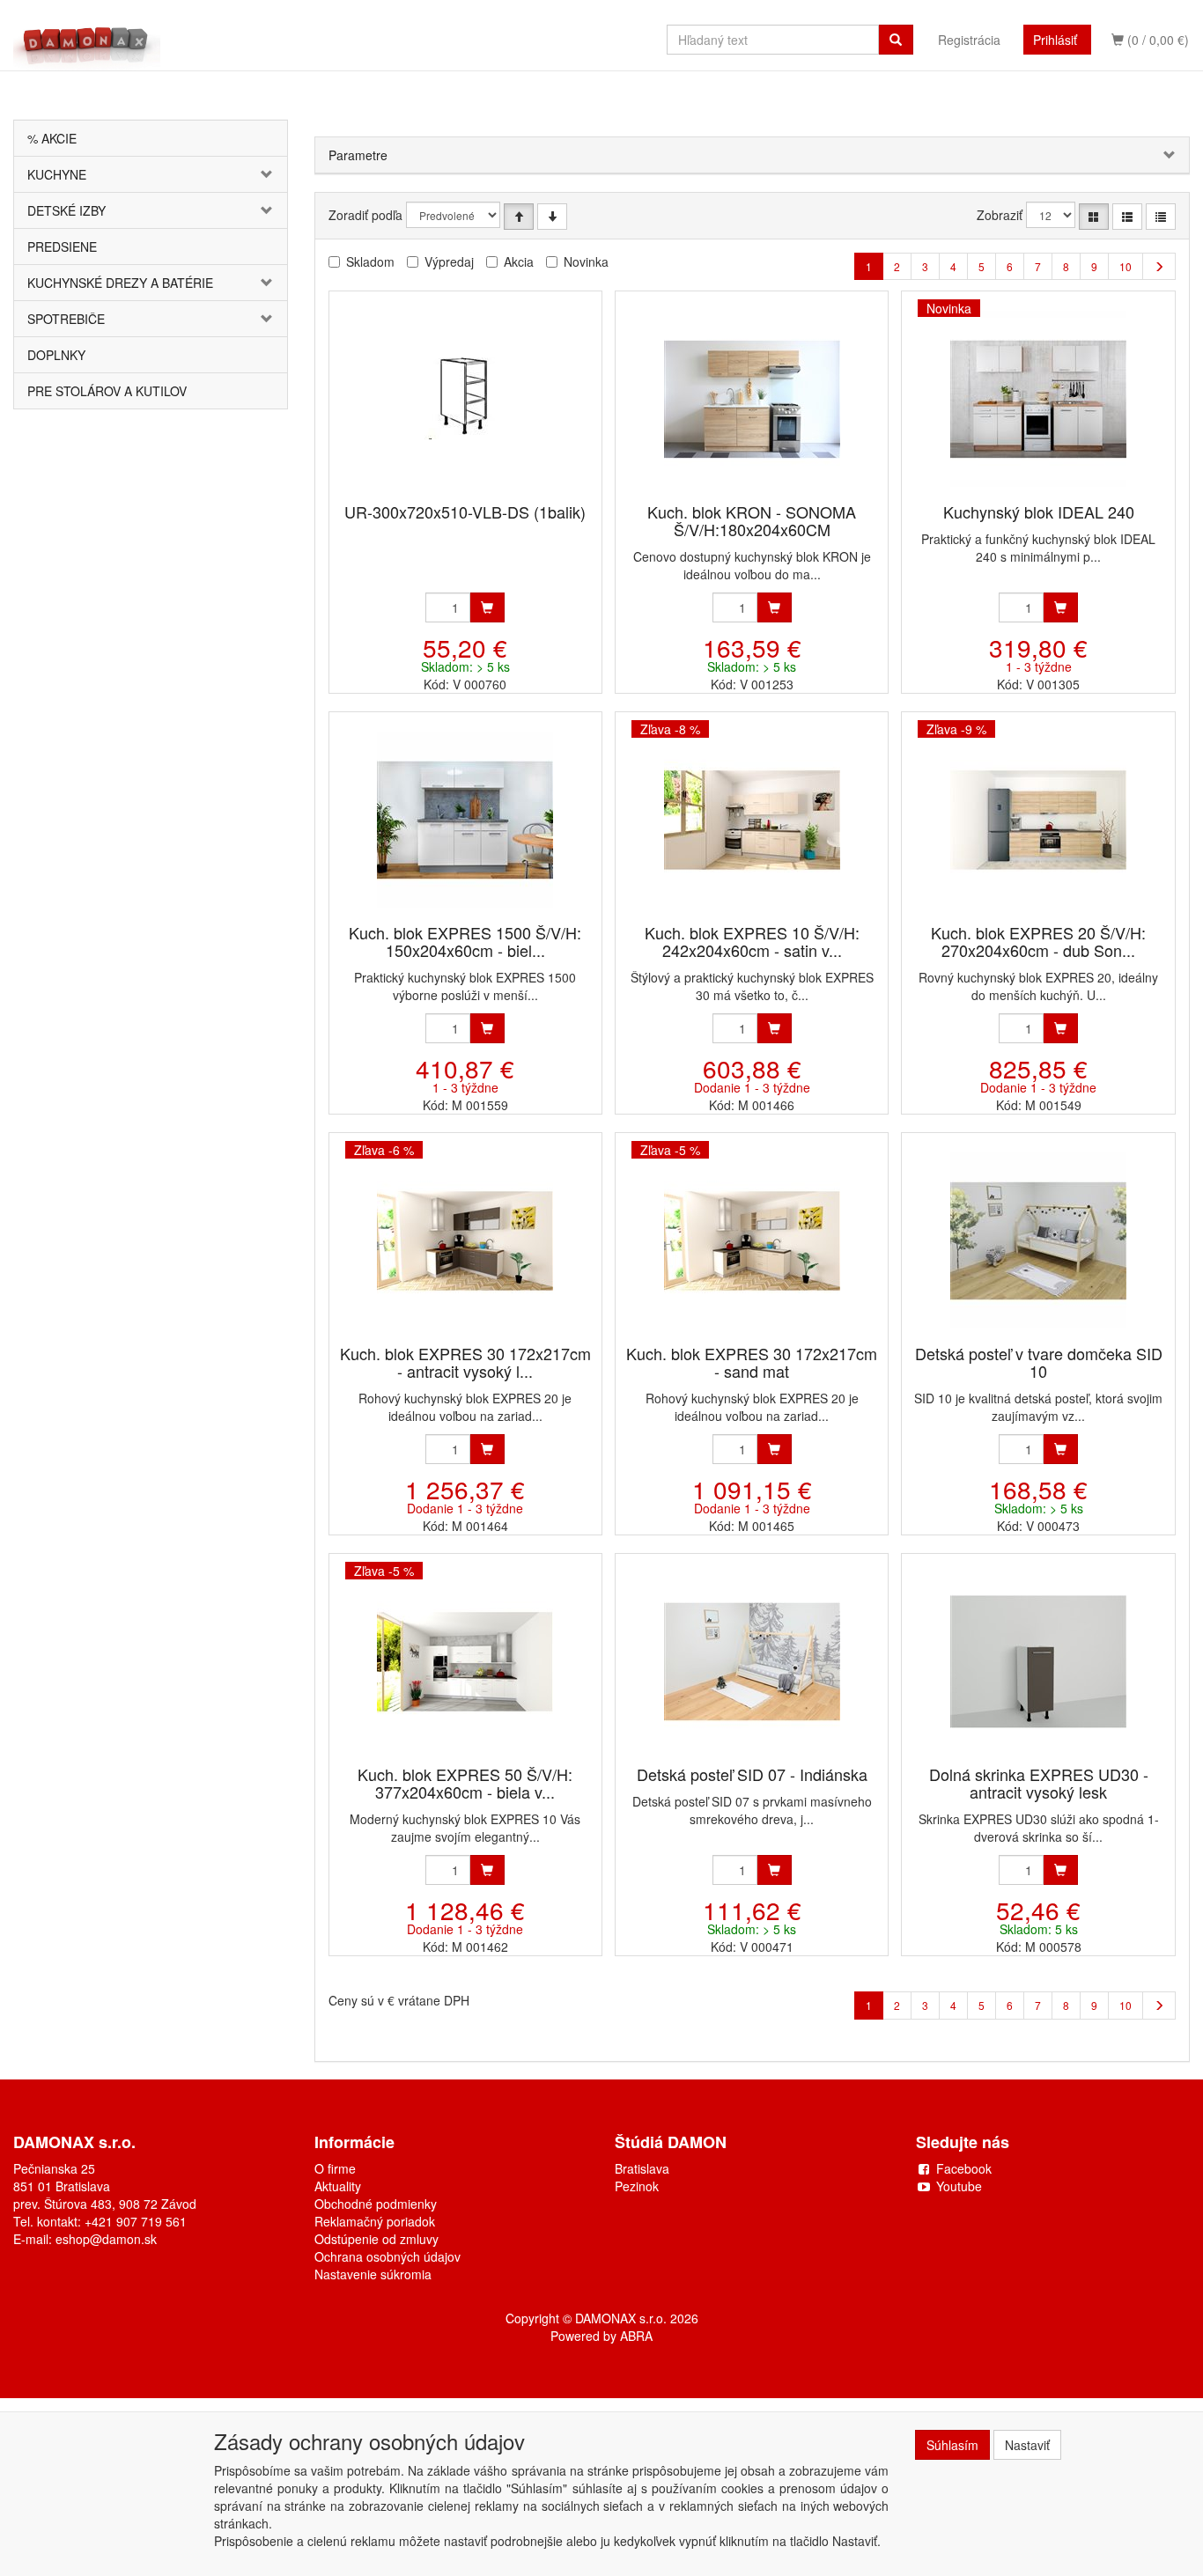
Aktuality (338, 2186)
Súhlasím (952, 2445)
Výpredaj (449, 261)
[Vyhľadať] (896, 40)
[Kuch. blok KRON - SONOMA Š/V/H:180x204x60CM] (752, 398)
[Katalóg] (1094, 217)
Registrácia (969, 40)
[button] (264, 174)
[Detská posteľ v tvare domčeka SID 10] (1038, 1240)
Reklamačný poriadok (375, 2221)
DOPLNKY (56, 355)
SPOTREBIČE (66, 319)
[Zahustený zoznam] (1161, 217)
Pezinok (637, 2186)
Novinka (586, 261)
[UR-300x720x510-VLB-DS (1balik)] (465, 398)
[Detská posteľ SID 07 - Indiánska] (752, 1661)
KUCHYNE (57, 174)
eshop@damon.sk (106, 2239)
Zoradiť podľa (365, 215)
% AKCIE (52, 138)
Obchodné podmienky (376, 2204)
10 (1126, 266)
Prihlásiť (1055, 40)
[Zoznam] (1127, 217)
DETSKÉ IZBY (66, 210)
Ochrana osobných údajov (387, 2256)
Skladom (370, 261)
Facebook (964, 2168)
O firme (335, 2168)
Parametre (358, 155)
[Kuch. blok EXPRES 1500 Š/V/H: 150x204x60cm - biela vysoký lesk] (465, 819)
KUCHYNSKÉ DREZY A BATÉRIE (120, 283)
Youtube (959, 2186)
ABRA (636, 2336)
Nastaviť (1027, 2445)
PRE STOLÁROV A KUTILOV (107, 391)
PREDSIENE (62, 247)
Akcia (519, 261)
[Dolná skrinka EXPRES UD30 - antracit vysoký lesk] (1038, 1661)
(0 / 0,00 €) (1156, 40)
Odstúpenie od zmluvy (376, 2239)
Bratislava (642, 2168)
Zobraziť (1000, 215)
